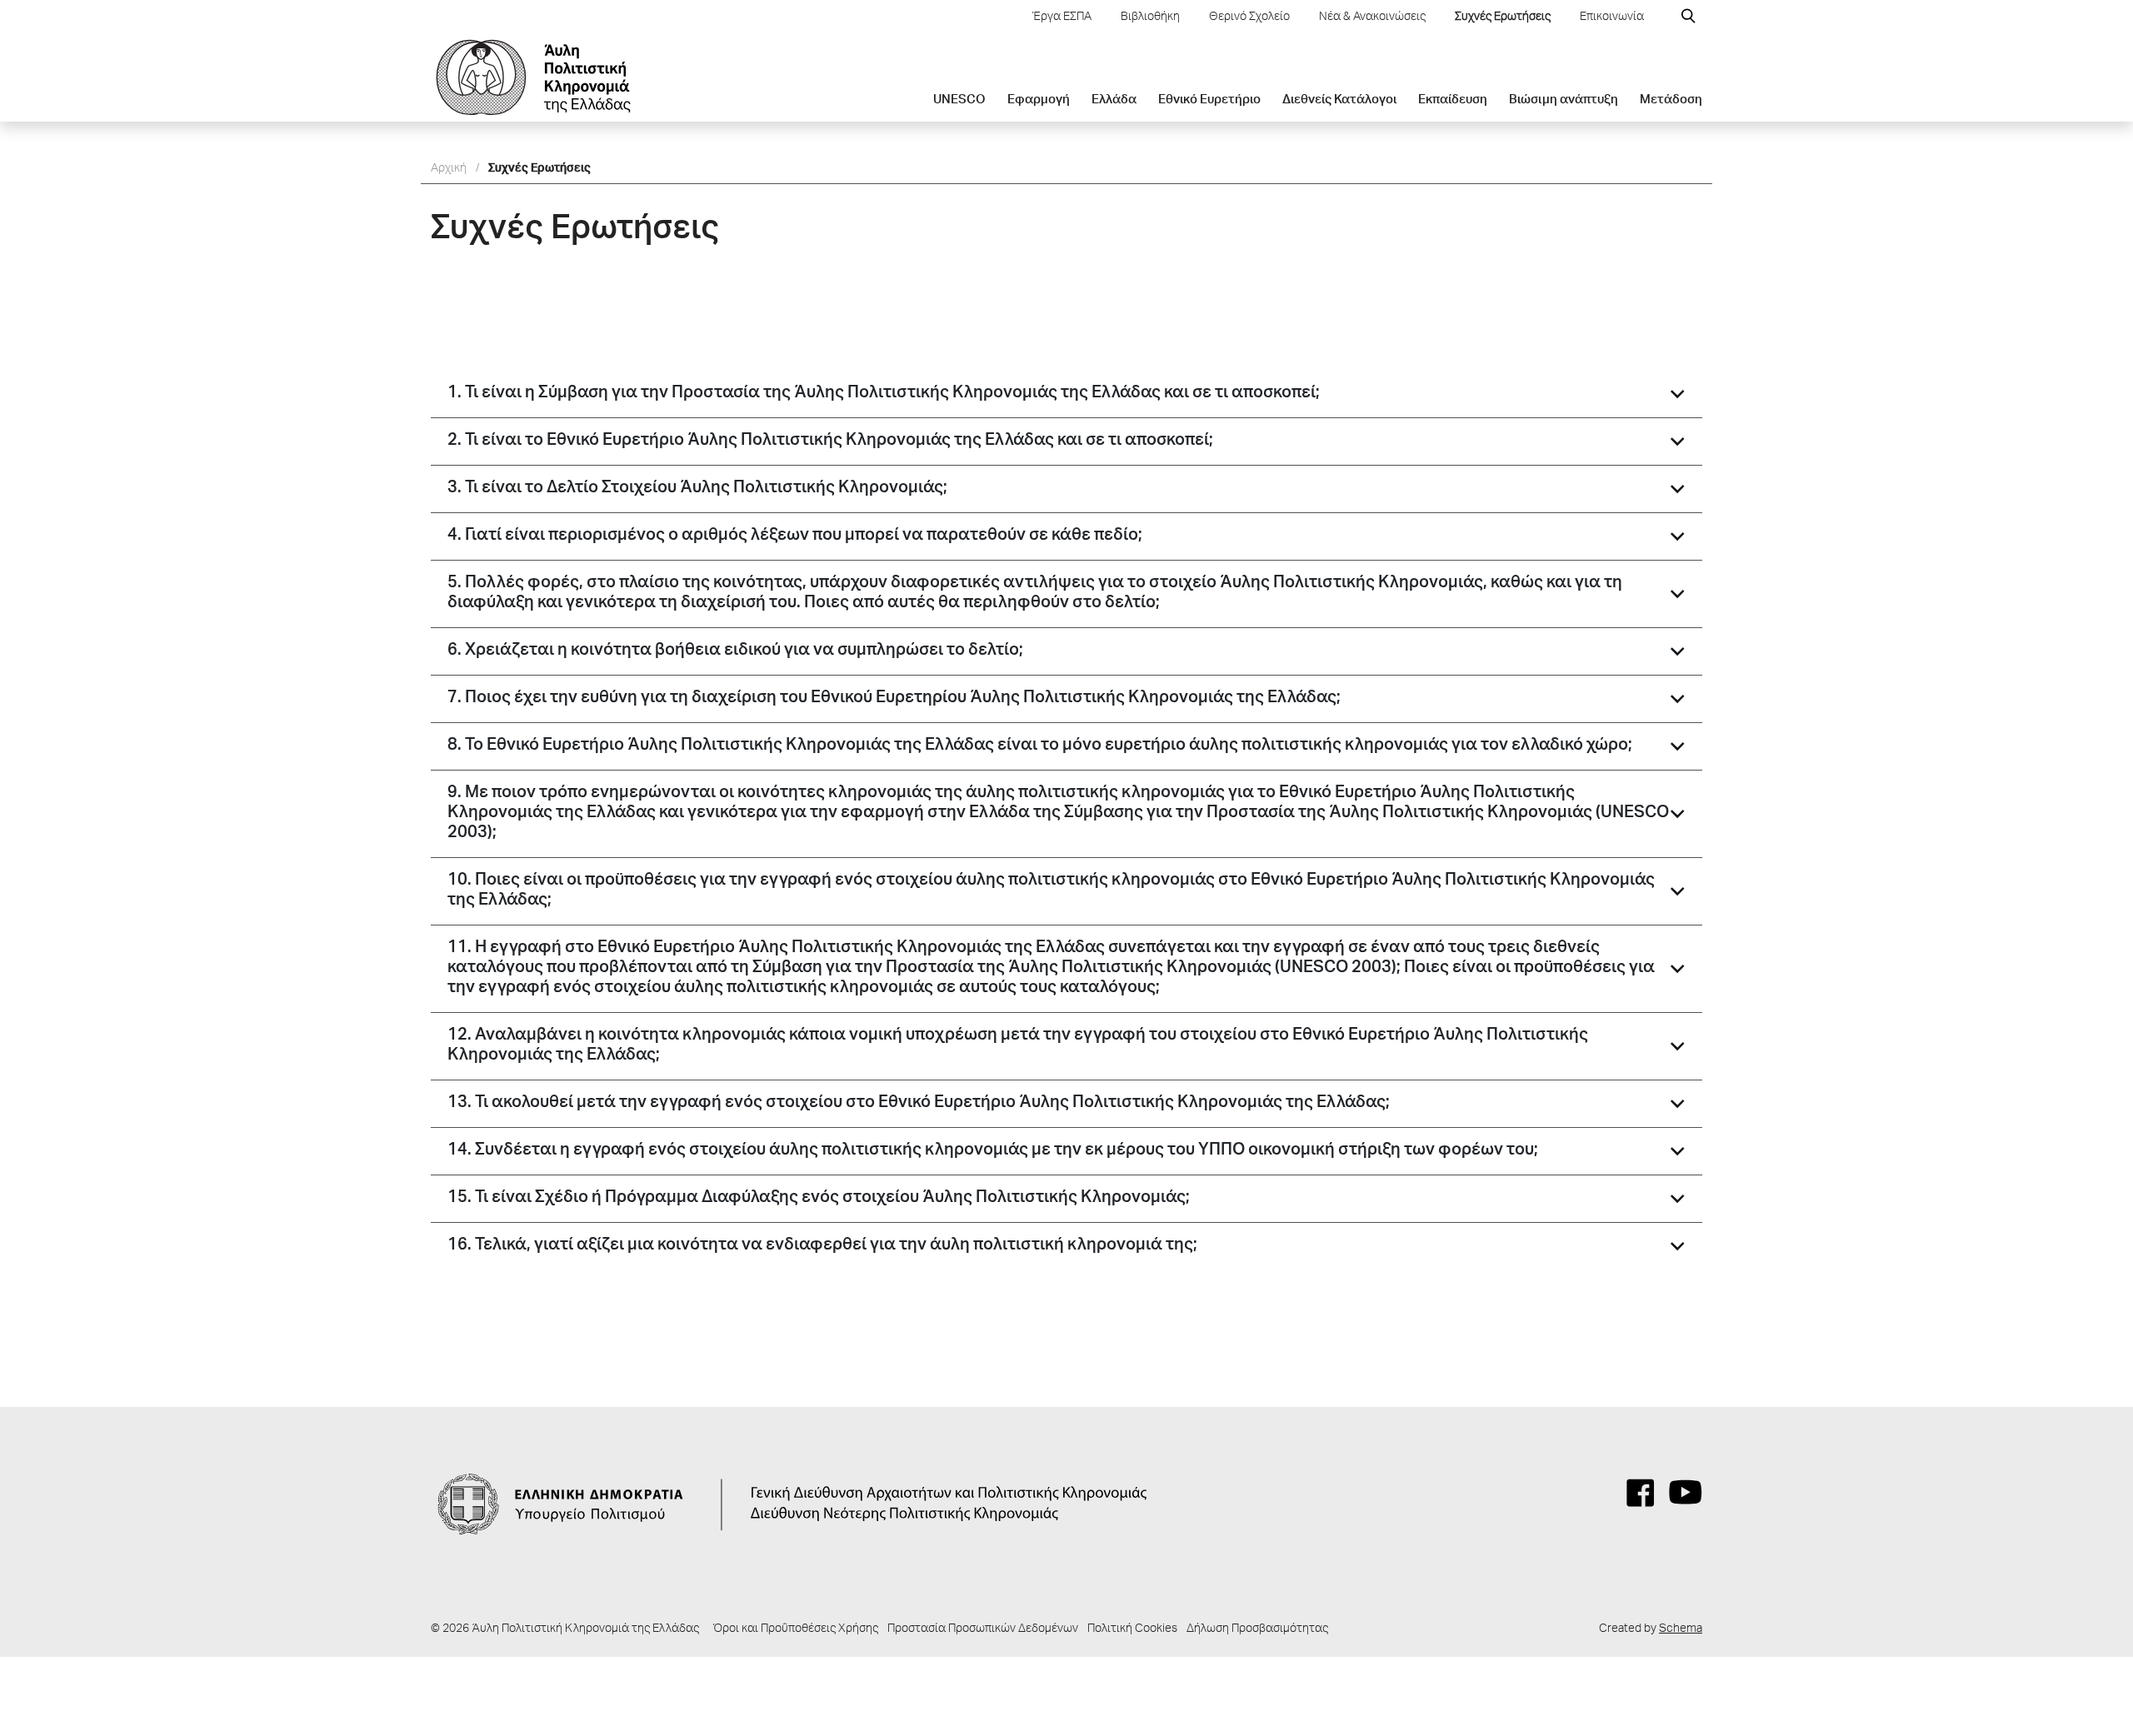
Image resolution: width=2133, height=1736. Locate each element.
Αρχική (449, 169)
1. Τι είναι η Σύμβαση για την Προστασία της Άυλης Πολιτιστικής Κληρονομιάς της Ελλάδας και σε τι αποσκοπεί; (884, 394)
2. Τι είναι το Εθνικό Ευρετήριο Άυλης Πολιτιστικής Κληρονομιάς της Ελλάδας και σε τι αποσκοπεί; (830, 441)
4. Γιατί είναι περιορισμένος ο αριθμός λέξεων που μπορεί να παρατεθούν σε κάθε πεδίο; (795, 536)
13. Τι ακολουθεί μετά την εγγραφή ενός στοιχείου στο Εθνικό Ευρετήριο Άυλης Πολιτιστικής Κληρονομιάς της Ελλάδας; (919, 1104)
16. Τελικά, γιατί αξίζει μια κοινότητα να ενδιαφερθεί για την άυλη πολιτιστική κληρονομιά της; (822, 1246)
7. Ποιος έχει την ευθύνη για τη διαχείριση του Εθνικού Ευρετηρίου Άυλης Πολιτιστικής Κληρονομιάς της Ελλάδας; (894, 699)
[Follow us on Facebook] (1641, 1493)
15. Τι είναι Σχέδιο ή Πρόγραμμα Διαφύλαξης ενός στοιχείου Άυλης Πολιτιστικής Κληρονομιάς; (819, 1199)
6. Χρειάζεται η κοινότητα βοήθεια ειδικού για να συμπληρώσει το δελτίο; (735, 651)
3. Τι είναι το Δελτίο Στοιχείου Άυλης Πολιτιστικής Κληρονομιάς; (697, 489)
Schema (1681, 1629)
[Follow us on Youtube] (1686, 1493)
